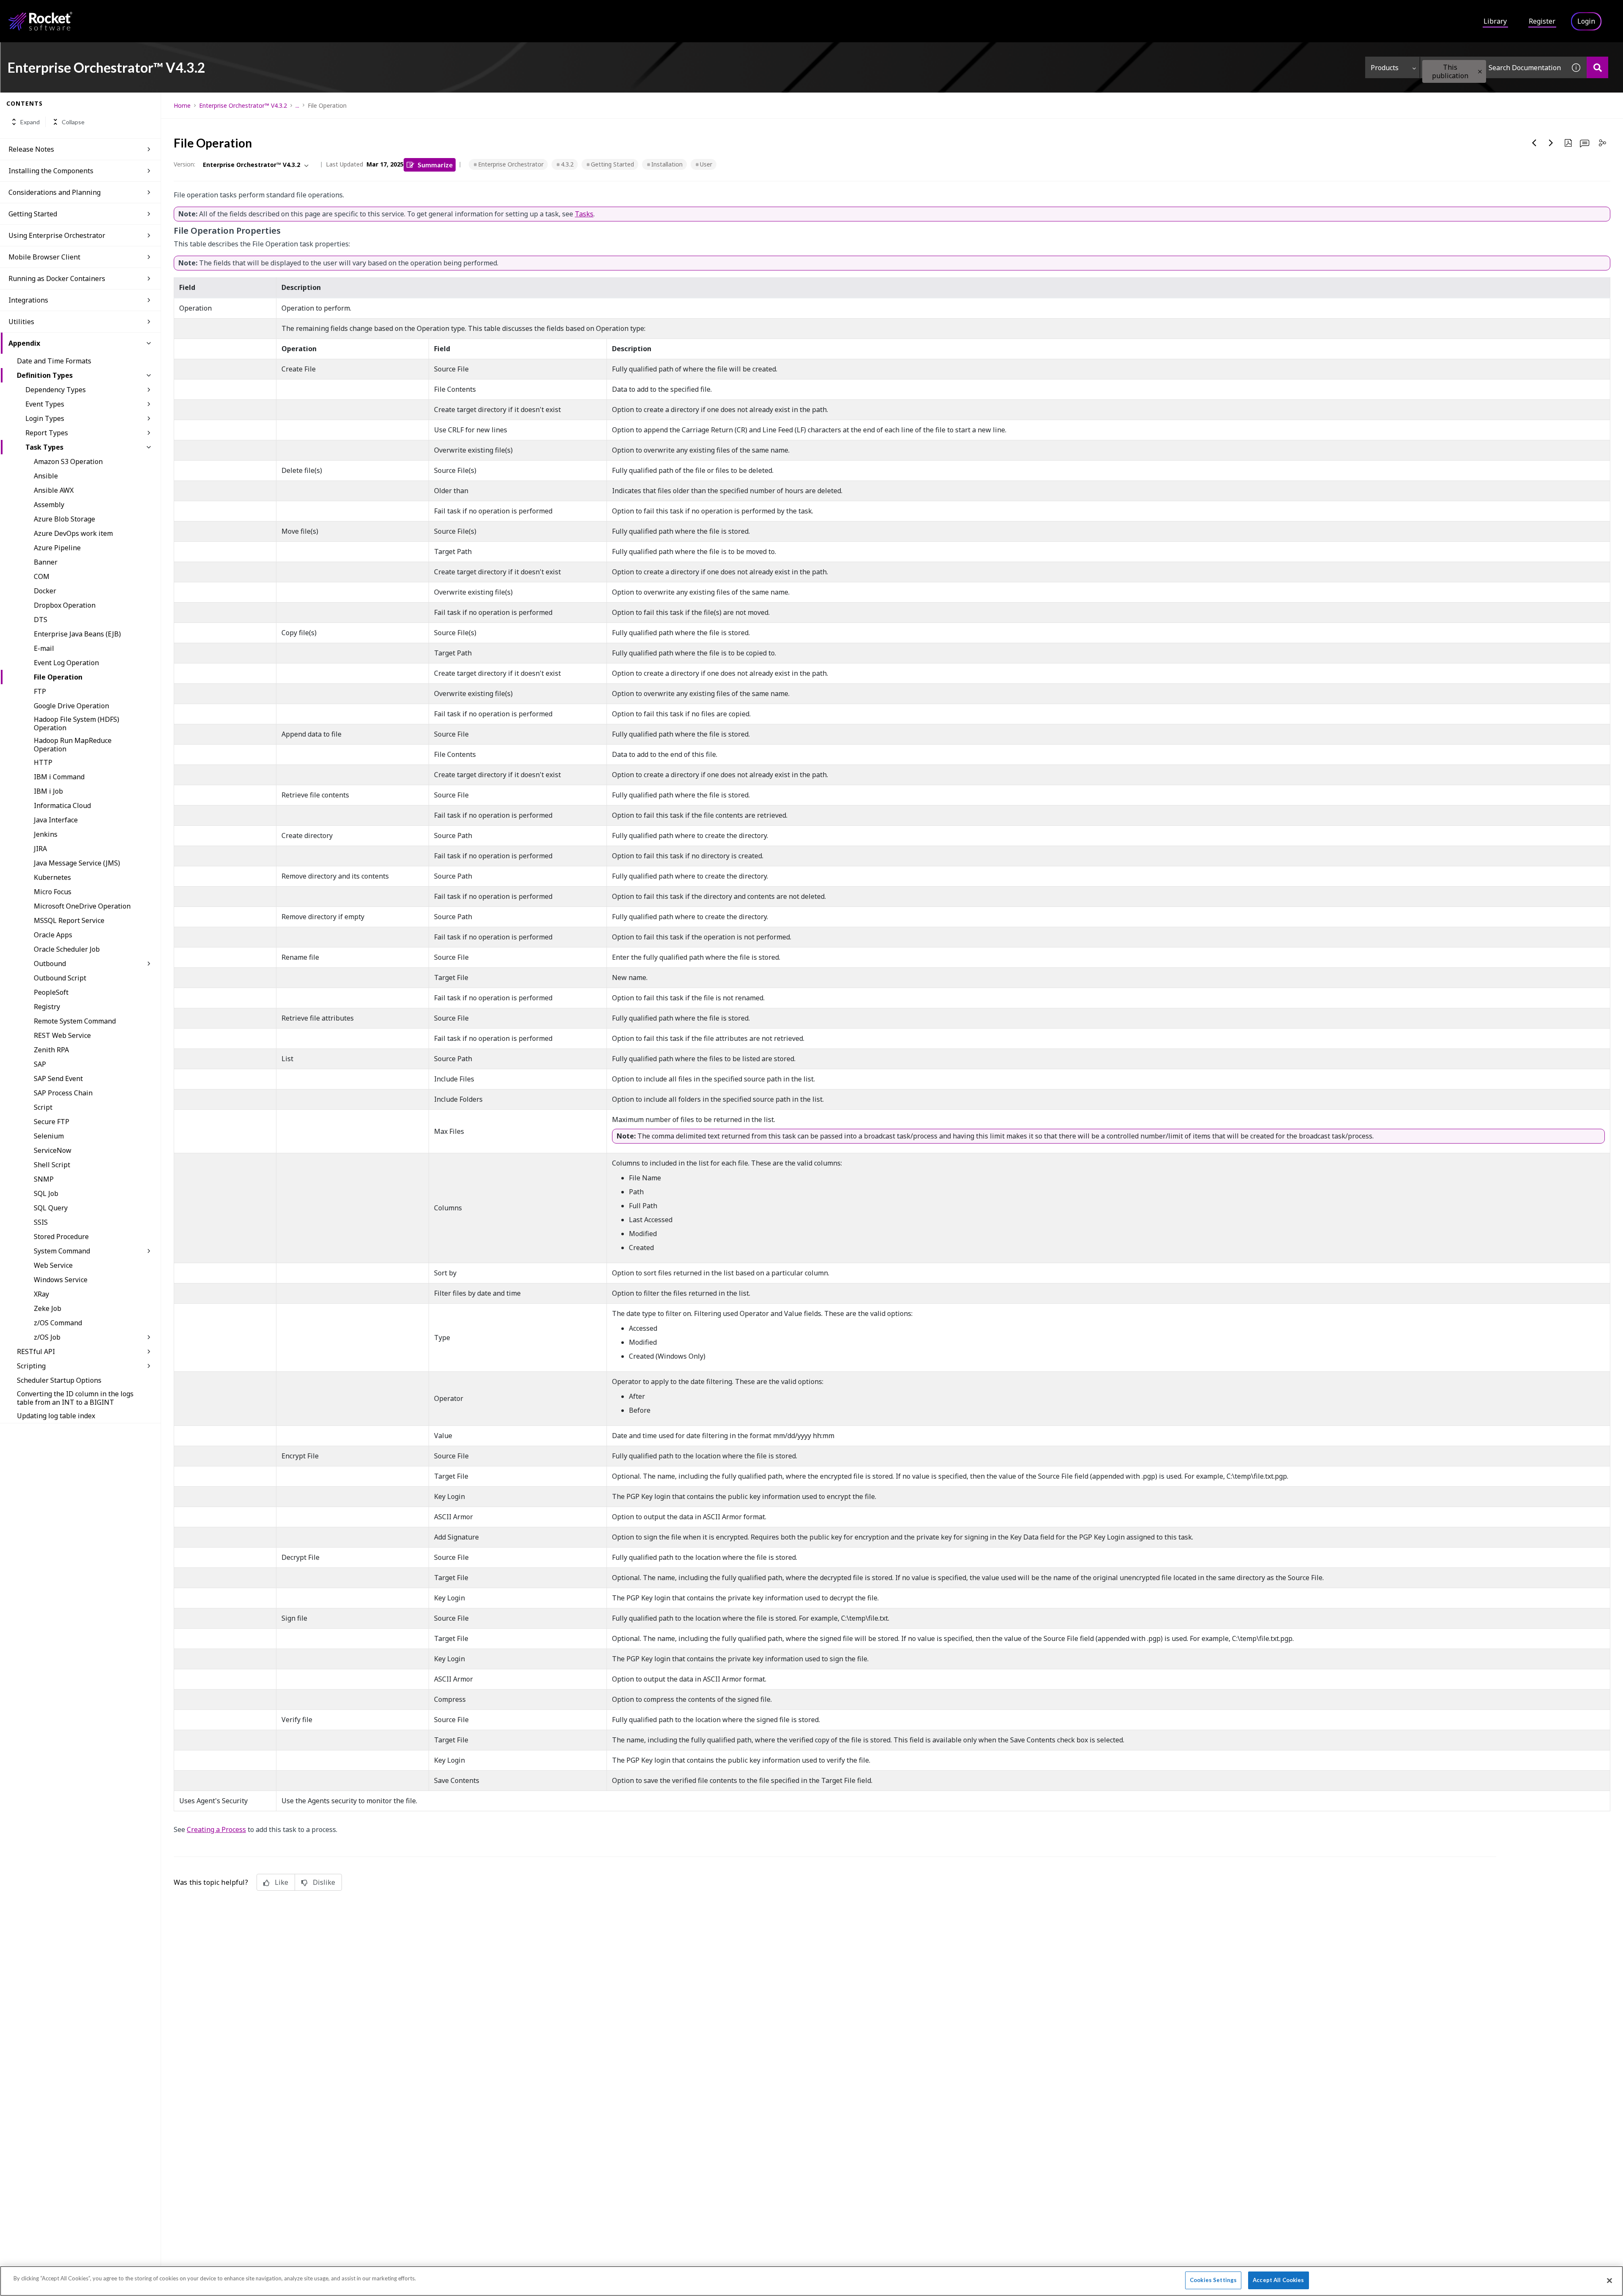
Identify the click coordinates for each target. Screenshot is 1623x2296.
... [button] (297, 105)
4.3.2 (567, 164)
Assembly (49, 505)
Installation (667, 164)
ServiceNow (53, 1150)
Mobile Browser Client (44, 257)
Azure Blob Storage (64, 519)
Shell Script (52, 1165)
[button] (1480, 72)
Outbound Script (60, 978)
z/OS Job (47, 1337)
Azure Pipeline (57, 548)
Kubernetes (52, 877)
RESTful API (36, 1351)
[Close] (1609, 2280)
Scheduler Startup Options (59, 1380)
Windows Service (61, 1280)
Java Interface (56, 820)
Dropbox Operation (65, 605)
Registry (47, 1007)
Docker (45, 591)
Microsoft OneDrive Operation (82, 906)
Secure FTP (52, 1122)
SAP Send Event (58, 1078)
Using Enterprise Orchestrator (57, 235)
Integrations (28, 300)
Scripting (31, 1366)
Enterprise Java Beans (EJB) (77, 634)
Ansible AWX (54, 490)
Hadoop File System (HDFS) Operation (77, 723)
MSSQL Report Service (69, 920)
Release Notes (31, 149)
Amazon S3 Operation (68, 461)
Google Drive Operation (71, 706)
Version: (184, 164)
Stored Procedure (61, 1237)
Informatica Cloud (62, 805)
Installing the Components (51, 171)
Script (43, 1107)
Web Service (53, 1265)
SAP (40, 1064)
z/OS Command (58, 1323)
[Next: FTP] (1551, 143)
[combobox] (1493, 67)
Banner (46, 562)
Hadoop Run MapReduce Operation (73, 745)
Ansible (46, 476)
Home (182, 105)
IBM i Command (59, 777)
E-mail (44, 648)
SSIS (41, 1222)
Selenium (49, 1136)
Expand (30, 122)
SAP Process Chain (63, 1093)
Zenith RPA (51, 1050)
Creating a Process (216, 1829)
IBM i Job (48, 791)
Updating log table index (56, 1416)
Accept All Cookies (1278, 2280)
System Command (62, 1251)
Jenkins (46, 834)
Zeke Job (48, 1308)
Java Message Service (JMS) (77, 863)
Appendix (24, 343)
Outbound (50, 964)
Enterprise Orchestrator (511, 164)
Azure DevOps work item (73, 533)
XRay (41, 1294)
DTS (41, 620)
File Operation (58, 677)
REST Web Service (62, 1035)
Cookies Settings (1213, 2280)
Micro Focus (53, 892)
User (706, 164)
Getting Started (33, 214)
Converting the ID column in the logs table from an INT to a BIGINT (75, 1398)
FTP (40, 691)
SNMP (44, 1179)
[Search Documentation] (1597, 67)
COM (42, 576)
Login (1586, 21)
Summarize (435, 165)
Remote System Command (75, 1021)
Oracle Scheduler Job (67, 949)
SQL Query (51, 1208)
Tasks (584, 214)
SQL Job (46, 1193)
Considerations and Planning (55, 192)
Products (1385, 68)
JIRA (40, 849)
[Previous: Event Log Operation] (1534, 143)
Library (1495, 21)
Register (1542, 21)
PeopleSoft (51, 992)
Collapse (73, 122)
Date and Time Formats (54, 361)
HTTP (43, 762)
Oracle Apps (53, 935)
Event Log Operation (66, 663)
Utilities (21, 322)
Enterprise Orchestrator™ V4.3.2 (243, 105)
